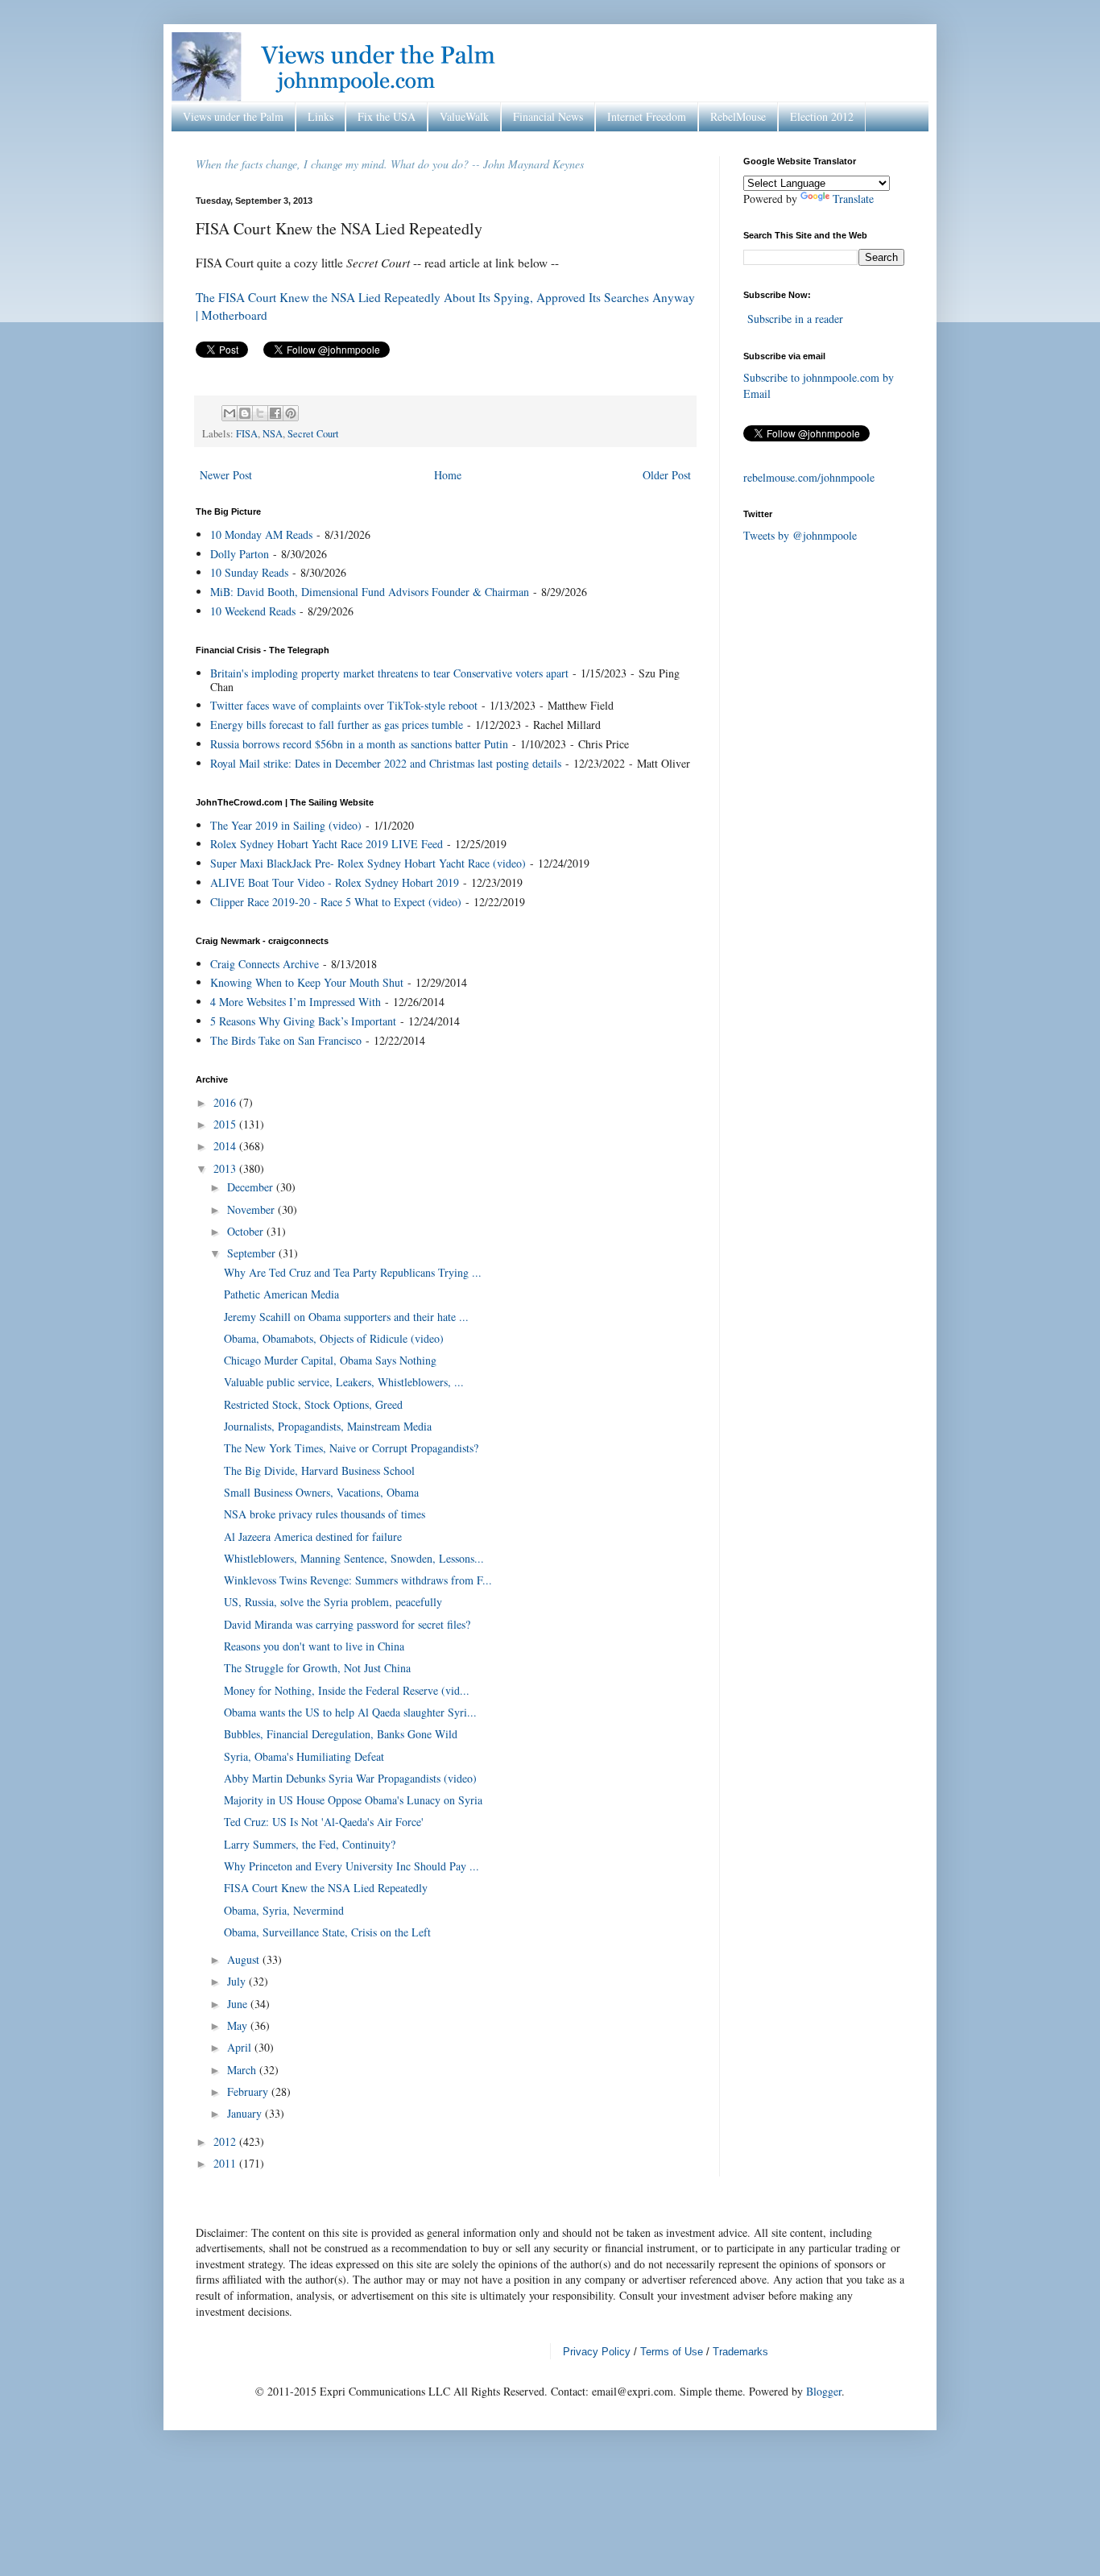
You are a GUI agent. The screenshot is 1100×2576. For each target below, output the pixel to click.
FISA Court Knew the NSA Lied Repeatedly (326, 1888)
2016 (226, 1102)
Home (448, 475)
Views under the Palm (233, 116)
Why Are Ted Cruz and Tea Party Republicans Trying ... (353, 1272)
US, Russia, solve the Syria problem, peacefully (333, 1602)
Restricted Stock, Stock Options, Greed (313, 1404)
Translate (853, 199)
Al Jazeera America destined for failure (313, 1536)
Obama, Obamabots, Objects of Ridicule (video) (334, 1338)
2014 (226, 1146)
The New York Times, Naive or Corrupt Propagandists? (351, 1448)
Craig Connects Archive (265, 964)
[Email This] (230, 413)
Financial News (548, 116)
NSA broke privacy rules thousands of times (325, 1514)
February (249, 2091)
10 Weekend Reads (253, 611)
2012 (226, 2141)
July (238, 1981)
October (247, 1231)
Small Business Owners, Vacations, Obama (321, 1492)
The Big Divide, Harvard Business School (319, 1470)
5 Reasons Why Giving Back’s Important (303, 1021)
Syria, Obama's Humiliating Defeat (304, 1756)
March (243, 2070)
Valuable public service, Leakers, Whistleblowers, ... (344, 1382)
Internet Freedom (647, 116)
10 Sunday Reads (249, 572)
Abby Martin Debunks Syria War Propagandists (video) (350, 1778)
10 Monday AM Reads (261, 534)
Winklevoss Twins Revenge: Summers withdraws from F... (358, 1580)
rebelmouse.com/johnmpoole (809, 477)
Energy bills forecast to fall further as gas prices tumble (337, 725)
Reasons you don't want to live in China (314, 1646)
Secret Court (313, 434)
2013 (226, 1168)
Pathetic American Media (281, 1294)
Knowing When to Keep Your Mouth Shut (307, 982)
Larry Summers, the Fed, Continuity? (310, 1844)
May (239, 2025)
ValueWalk (464, 116)
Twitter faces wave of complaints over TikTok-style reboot (344, 705)
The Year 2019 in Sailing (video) (286, 825)
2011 (226, 2163)
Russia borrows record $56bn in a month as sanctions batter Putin (359, 744)
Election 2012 (822, 116)
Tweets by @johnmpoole (800, 535)
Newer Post (226, 475)
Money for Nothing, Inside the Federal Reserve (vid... (347, 1690)
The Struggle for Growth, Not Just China (317, 1668)
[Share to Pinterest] (291, 413)
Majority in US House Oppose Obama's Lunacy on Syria (353, 1800)
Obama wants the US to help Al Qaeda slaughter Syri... (350, 1712)
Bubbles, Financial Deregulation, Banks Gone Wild (341, 1734)
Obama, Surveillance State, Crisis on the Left (327, 1932)
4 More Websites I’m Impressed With (296, 1002)
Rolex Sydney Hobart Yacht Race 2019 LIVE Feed (327, 844)
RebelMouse (738, 116)
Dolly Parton (240, 554)
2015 (226, 1124)
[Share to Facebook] (275, 413)
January (246, 2113)
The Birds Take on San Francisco (286, 1040)
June (239, 2004)
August (245, 1959)
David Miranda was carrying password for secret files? (347, 1624)
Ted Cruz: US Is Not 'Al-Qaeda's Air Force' (324, 1822)
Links (320, 116)
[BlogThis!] (245, 413)
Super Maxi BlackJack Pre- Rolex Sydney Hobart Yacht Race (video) (368, 863)
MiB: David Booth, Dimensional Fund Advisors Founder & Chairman (370, 592)
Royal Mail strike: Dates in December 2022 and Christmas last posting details (386, 763)
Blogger (824, 2391)
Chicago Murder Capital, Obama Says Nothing (330, 1360)
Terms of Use (672, 2352)
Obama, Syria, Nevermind (284, 1910)
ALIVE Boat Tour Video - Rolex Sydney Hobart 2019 (335, 882)
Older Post (667, 475)
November (252, 1209)
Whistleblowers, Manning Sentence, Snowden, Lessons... (354, 1558)
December (252, 1187)
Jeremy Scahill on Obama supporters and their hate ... (346, 1317)
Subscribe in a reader (795, 319)
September (253, 1253)
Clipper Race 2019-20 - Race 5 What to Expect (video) (336, 902)
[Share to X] (260, 413)
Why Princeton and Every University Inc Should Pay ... (352, 1866)
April (241, 2047)
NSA (273, 434)
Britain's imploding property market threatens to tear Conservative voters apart (389, 673)
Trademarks (740, 2352)
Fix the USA (387, 116)
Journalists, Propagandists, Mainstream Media (328, 1426)
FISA (247, 434)
